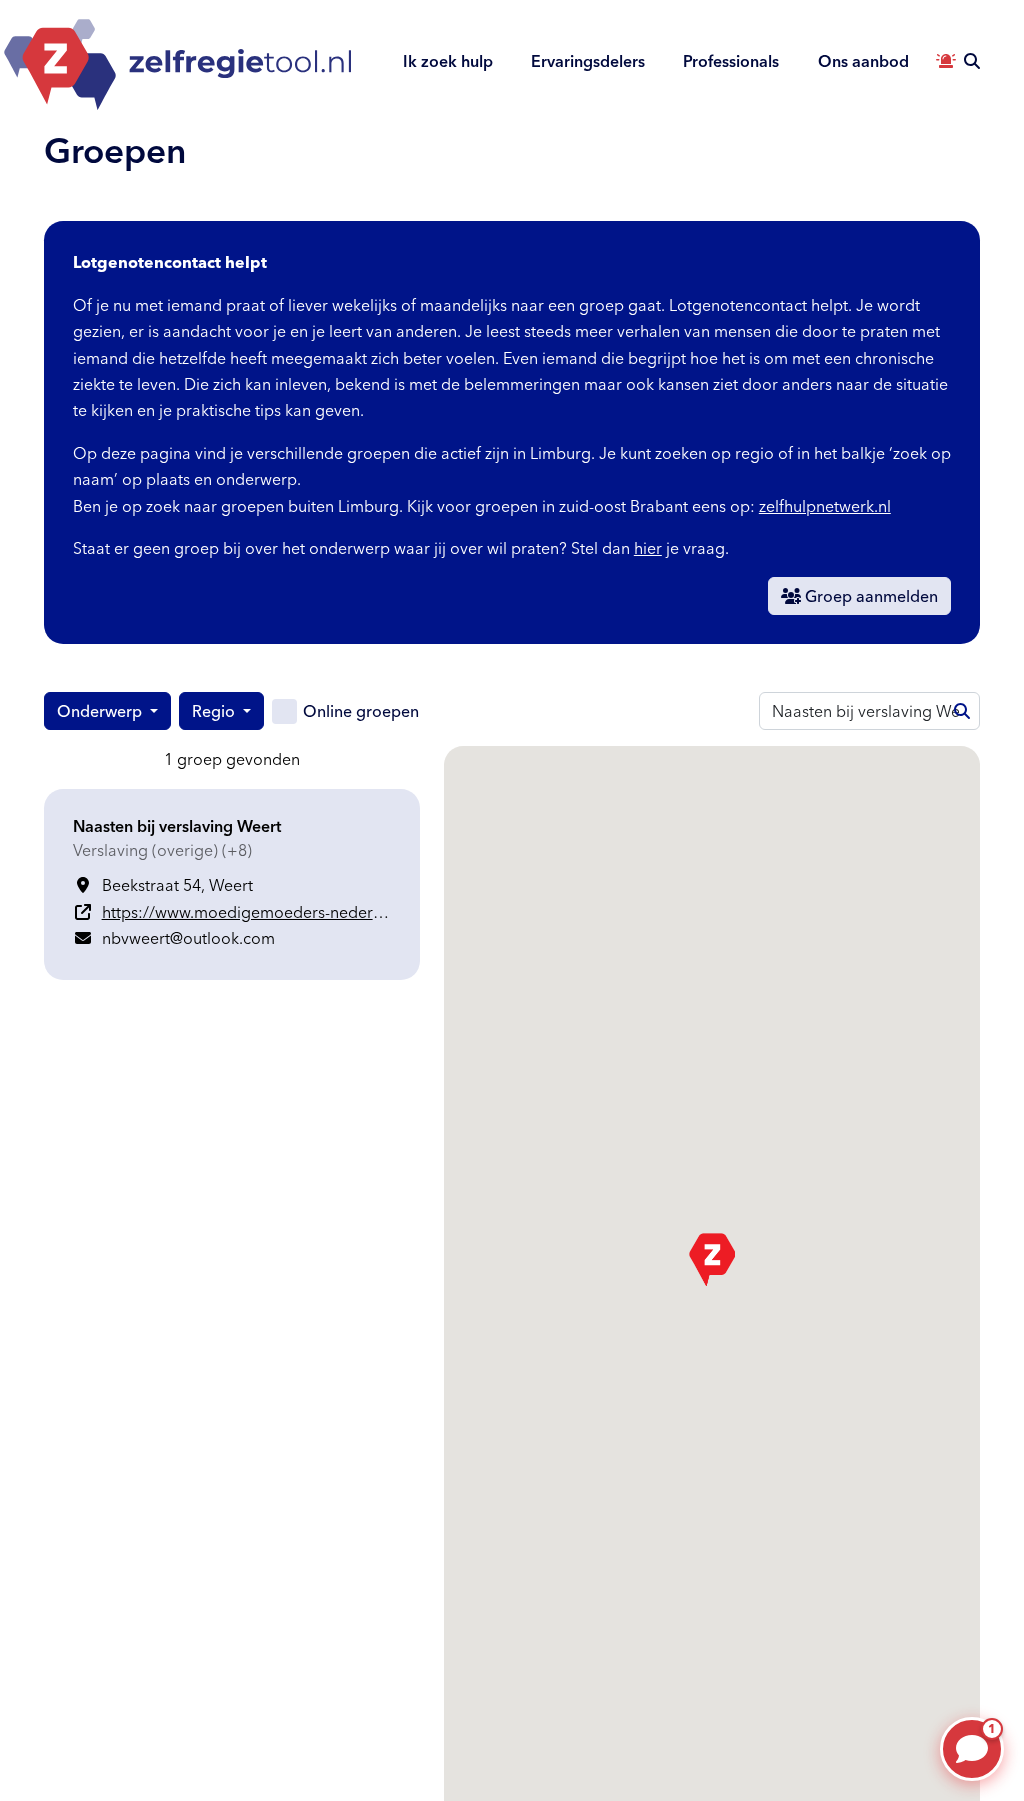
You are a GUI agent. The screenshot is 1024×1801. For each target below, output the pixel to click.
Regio (215, 711)
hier (648, 548)
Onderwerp (101, 711)
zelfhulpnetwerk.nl (825, 506)
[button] (712, 1259)
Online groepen (361, 711)
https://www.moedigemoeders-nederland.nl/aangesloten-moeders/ (348, 912)
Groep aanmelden (869, 596)
